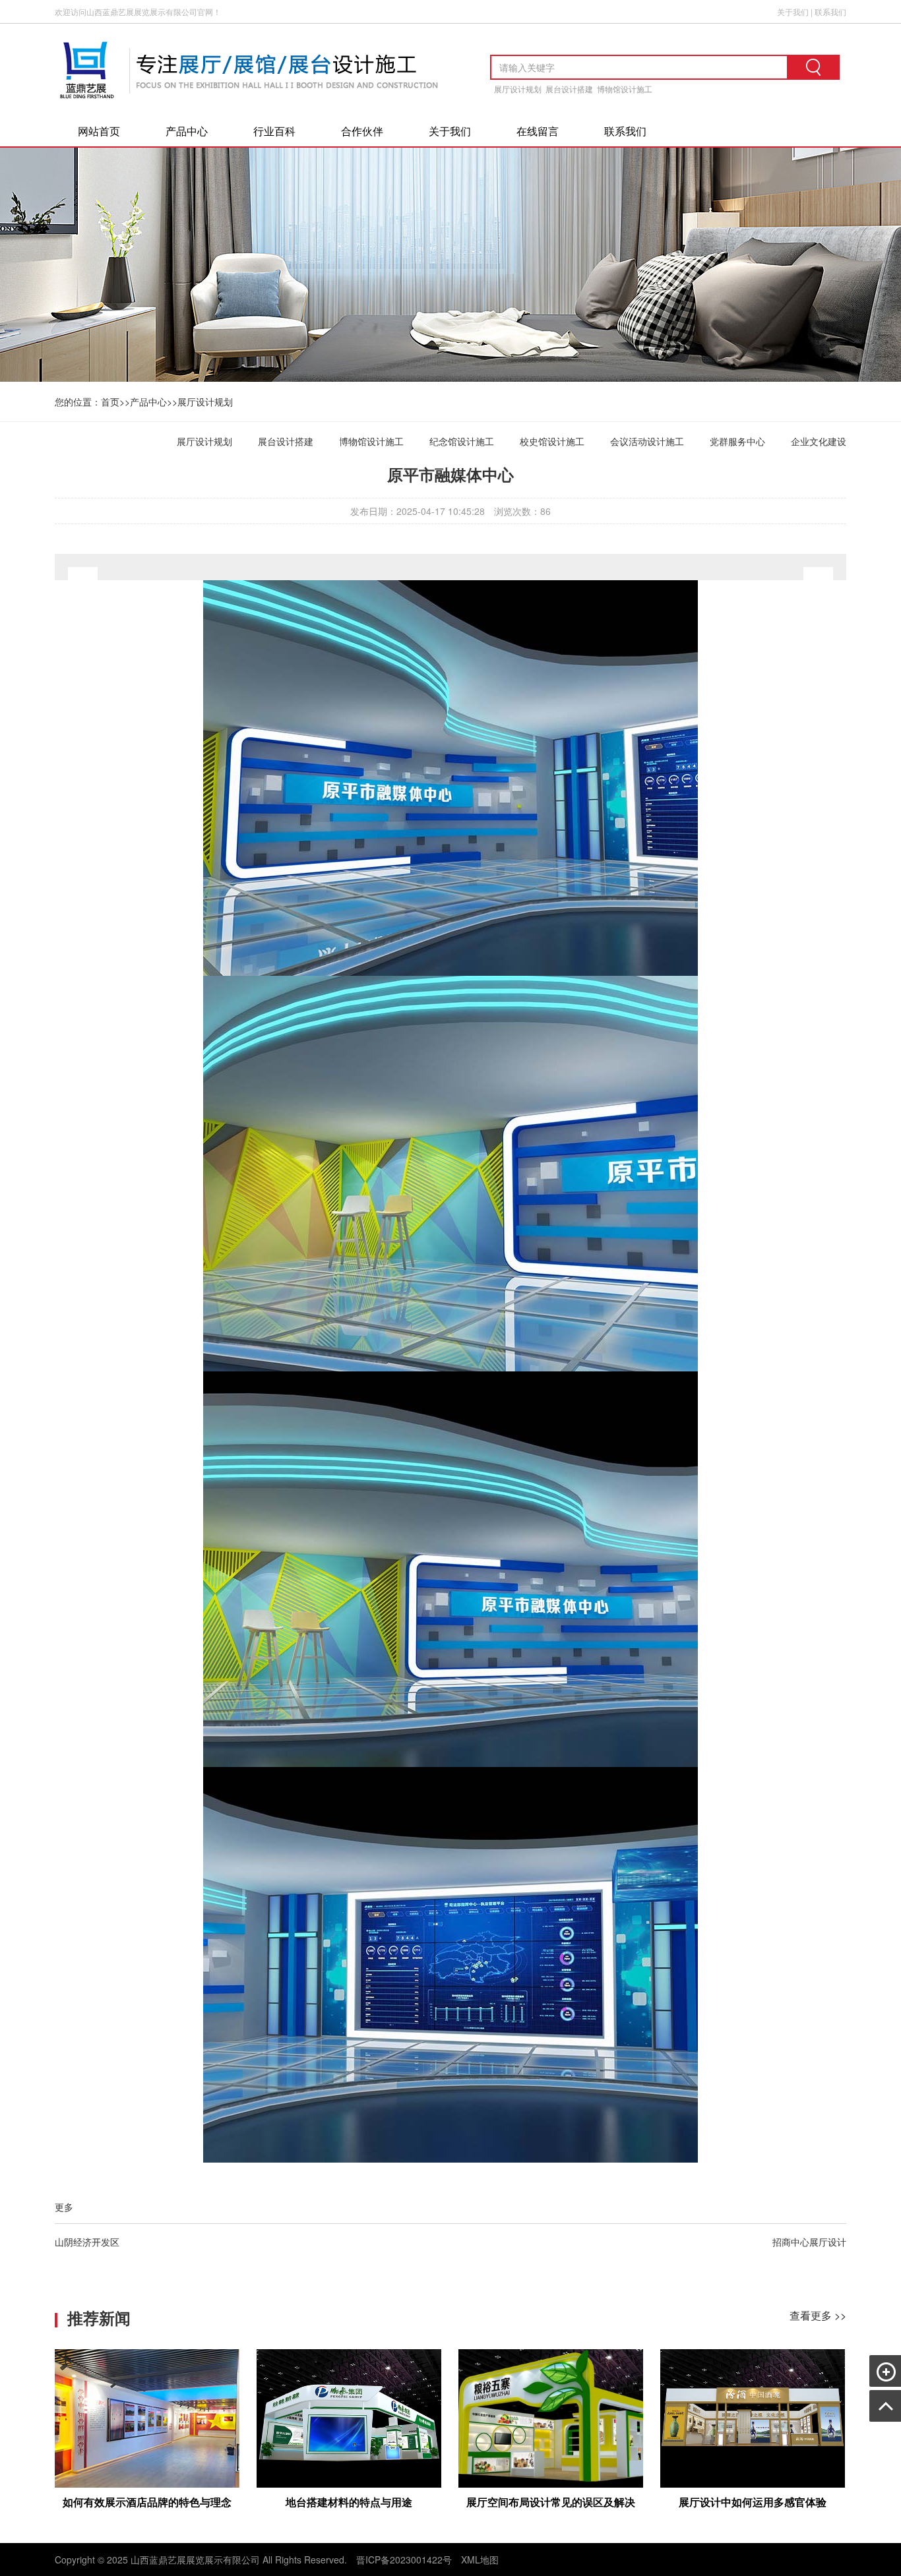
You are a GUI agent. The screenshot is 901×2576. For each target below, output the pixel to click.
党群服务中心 (737, 441)
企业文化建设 (819, 441)
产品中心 (187, 131)
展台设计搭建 (569, 89)
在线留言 (538, 131)
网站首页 (99, 131)
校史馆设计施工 (552, 441)
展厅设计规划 (518, 89)
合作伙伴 (362, 131)
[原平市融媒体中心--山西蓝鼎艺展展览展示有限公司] (253, 104)
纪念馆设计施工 (462, 441)
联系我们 (830, 12)
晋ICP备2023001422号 (404, 2560)
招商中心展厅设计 (809, 2242)
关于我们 (793, 12)
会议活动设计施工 (647, 441)
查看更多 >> (818, 2315)
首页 (110, 402)
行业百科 (274, 131)
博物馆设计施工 (625, 89)
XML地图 (480, 2560)
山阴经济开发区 (87, 2242)
